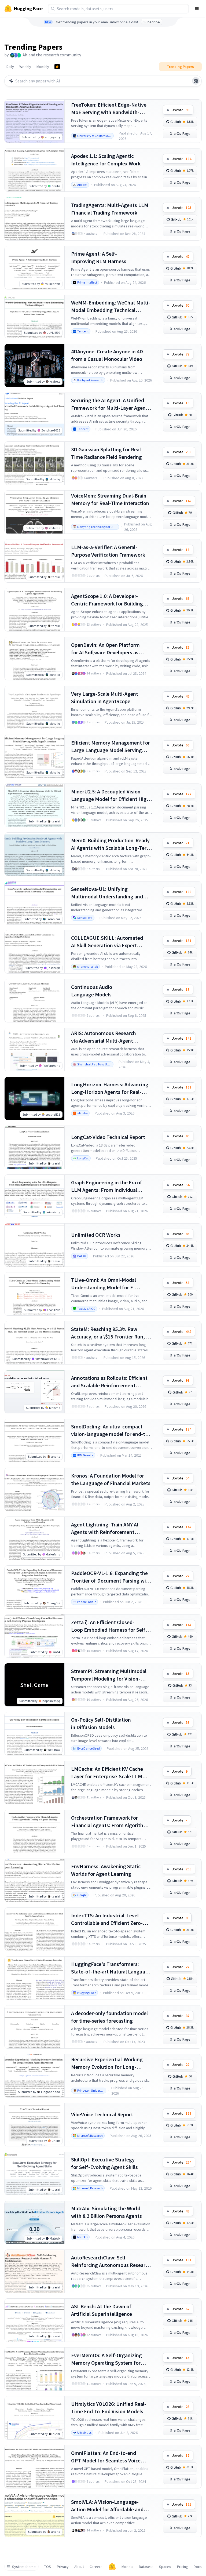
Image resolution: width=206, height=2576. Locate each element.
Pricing (183, 2567)
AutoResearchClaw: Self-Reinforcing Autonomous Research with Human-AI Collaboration (111, 2261)
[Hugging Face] (112, 2567)
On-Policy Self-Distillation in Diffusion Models (101, 1723)
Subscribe (152, 22)
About (79, 2567)
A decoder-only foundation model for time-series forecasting (109, 2017)
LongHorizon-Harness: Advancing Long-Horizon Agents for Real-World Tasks (110, 1088)
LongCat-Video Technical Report (108, 1137)
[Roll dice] (196, 81)
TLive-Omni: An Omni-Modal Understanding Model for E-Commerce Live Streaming (104, 1284)
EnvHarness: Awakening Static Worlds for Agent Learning (106, 1870)
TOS (48, 2567)
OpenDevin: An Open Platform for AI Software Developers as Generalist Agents (105, 649)
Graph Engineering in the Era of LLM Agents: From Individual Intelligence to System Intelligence (111, 1186)
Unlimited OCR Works (96, 1235)
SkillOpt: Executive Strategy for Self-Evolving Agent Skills (104, 2163)
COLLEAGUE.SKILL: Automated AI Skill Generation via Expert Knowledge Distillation (107, 942)
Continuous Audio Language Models (92, 991)
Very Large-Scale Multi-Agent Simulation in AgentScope (105, 697)
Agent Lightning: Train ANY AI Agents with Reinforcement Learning (105, 1528)
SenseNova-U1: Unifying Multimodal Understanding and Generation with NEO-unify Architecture (107, 893)
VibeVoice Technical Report (102, 2114)
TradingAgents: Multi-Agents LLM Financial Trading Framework (110, 209)
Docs (198, 2567)
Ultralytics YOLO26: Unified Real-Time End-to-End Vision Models (109, 2408)
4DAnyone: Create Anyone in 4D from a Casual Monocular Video (107, 355)
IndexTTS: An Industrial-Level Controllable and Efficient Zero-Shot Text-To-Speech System (107, 1919)
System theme (24, 2567)
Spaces (165, 2567)
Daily (10, 67)
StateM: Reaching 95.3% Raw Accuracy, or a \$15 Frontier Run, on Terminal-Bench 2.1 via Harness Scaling (111, 1333)
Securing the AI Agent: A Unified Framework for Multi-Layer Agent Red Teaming (109, 404)
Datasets (146, 2567)
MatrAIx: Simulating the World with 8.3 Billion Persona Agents (106, 2212)
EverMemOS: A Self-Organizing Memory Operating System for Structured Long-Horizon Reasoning (106, 2359)
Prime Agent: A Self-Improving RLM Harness (99, 257)
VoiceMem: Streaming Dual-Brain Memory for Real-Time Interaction (110, 499)
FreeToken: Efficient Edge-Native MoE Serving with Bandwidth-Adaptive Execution (109, 109)
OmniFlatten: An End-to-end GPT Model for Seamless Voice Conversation (106, 2457)
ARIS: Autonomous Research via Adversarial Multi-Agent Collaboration (104, 1037)
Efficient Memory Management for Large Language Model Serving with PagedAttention (111, 747)
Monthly (43, 67)
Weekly (25, 67)
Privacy (63, 2567)
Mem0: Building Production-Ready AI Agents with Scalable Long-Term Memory (111, 844)
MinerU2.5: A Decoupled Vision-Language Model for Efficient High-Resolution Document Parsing (111, 795)
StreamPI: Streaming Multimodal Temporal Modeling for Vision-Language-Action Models (109, 1675)
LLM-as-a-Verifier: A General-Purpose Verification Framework (108, 551)
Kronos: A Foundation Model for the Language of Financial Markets (111, 1479)
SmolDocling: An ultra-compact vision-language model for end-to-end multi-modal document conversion (111, 1430)
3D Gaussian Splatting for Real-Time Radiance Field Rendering (107, 453)
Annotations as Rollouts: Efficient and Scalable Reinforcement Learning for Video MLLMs (109, 1382)
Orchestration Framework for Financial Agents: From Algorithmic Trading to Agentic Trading (111, 1822)
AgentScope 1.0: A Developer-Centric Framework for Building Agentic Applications (107, 600)
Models (127, 2567)
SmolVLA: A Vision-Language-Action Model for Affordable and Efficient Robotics (107, 2506)
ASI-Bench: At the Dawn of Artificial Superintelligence (102, 2310)
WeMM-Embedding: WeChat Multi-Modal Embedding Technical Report (111, 306)
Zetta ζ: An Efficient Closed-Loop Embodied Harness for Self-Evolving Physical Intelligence (109, 1626)
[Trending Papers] (57, 67)
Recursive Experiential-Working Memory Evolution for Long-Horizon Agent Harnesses (107, 2063)
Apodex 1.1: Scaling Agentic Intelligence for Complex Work (106, 160)
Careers (96, 2567)
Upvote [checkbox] (181, 110)
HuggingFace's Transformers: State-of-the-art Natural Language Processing (111, 1968)
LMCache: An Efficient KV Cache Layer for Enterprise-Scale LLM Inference (107, 1773)
